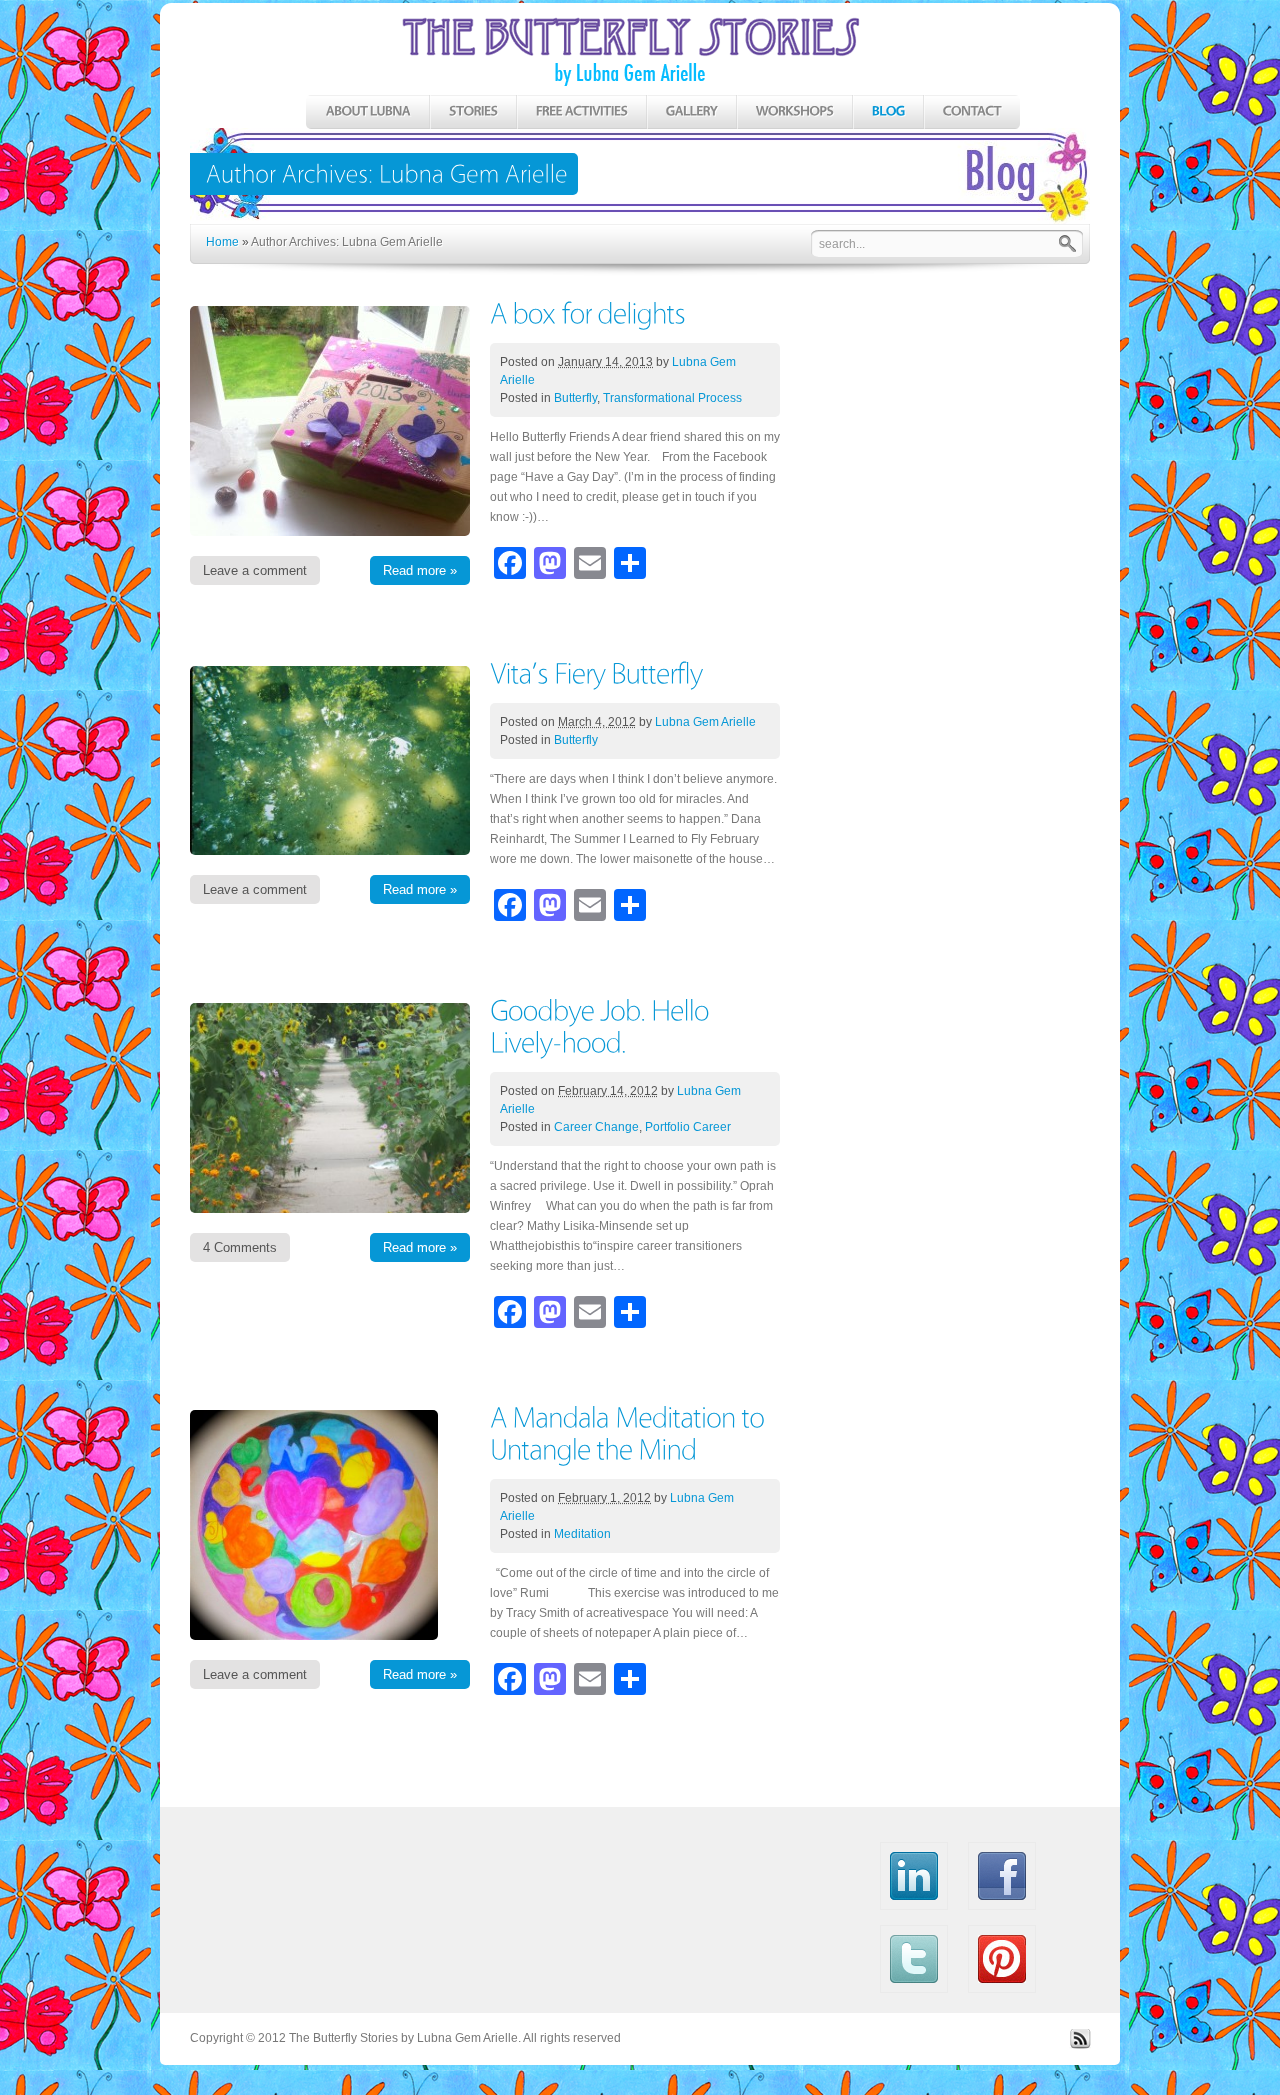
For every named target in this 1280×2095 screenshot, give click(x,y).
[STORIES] (472, 112)
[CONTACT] (971, 112)
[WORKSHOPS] (794, 112)
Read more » (420, 570)
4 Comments (240, 1247)
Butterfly (575, 398)
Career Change (596, 1127)
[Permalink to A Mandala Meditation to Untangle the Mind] (630, 1432)
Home (222, 242)
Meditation (582, 1534)
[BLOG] (887, 112)
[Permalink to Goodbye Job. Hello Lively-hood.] (602, 1025)
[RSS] (1080, 2045)
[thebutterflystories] (640, 131)
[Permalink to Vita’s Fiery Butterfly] (596, 672)
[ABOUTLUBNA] (367, 112)
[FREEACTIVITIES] (581, 112)
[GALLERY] (691, 112)
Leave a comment (255, 570)
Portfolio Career (688, 1127)
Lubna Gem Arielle (705, 722)
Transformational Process (672, 398)
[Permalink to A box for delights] (587, 312)
